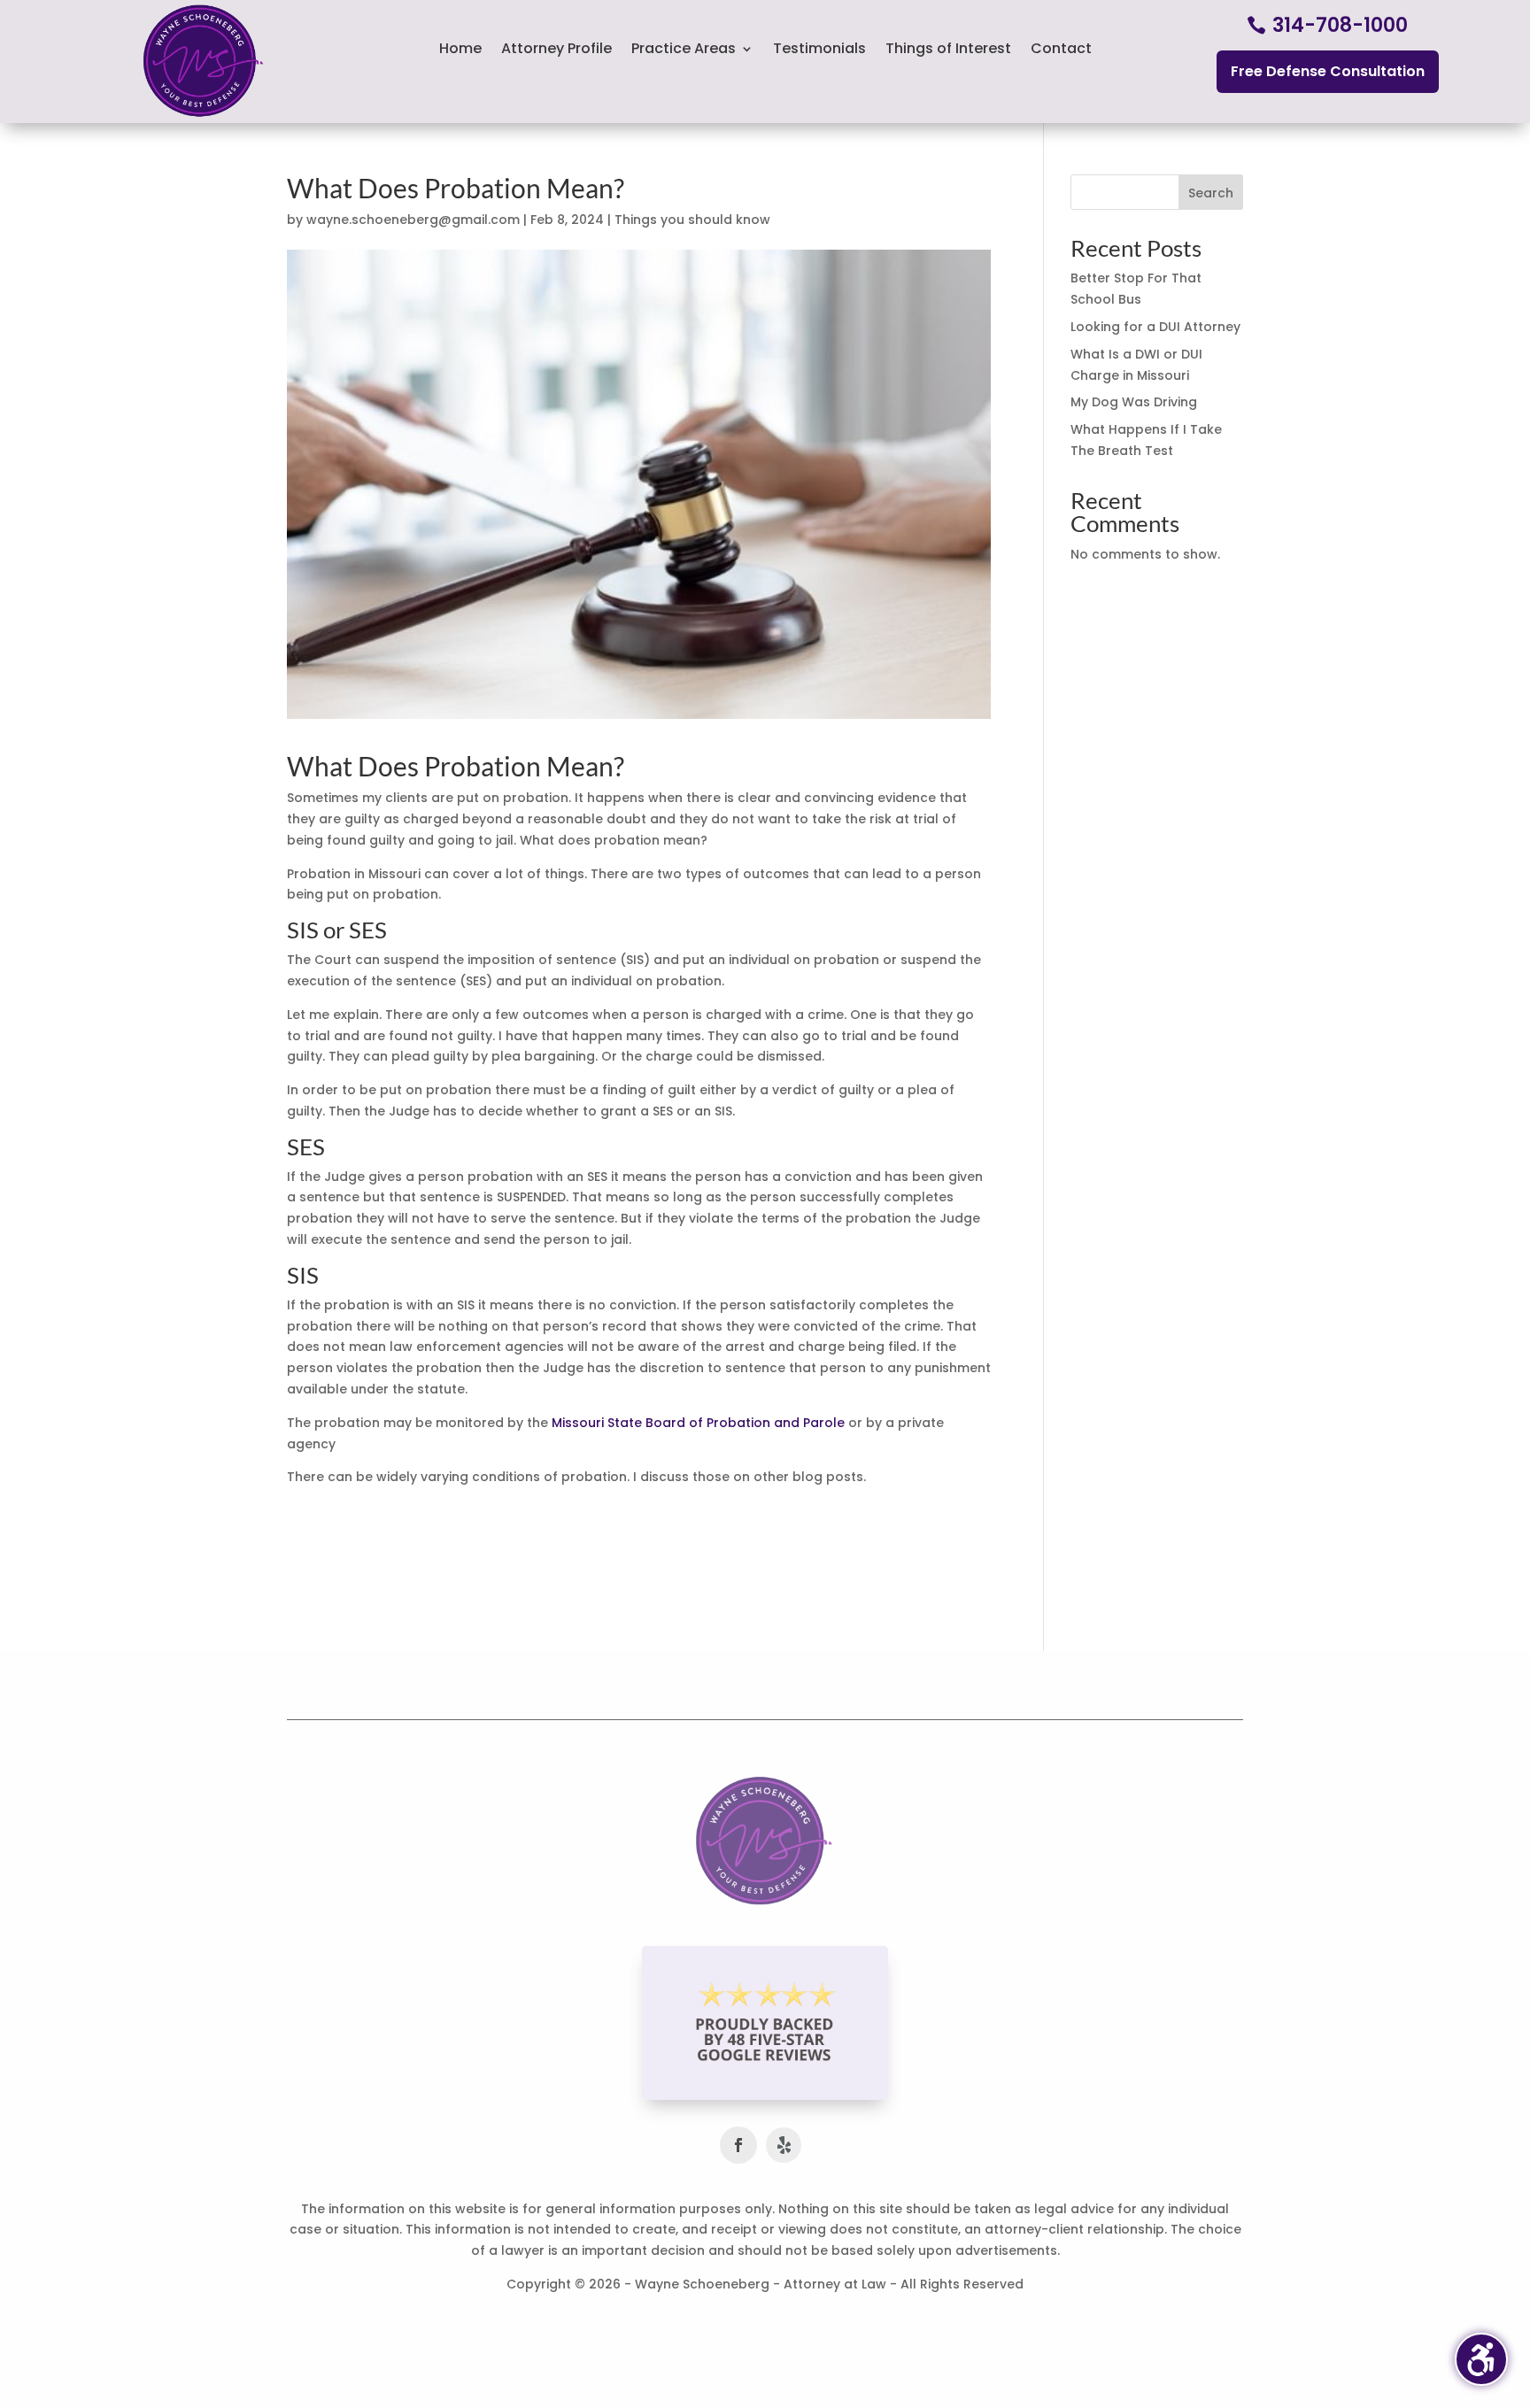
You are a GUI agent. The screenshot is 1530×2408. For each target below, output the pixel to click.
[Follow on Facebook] (738, 2145)
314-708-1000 (1340, 25)
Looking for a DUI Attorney (1155, 327)
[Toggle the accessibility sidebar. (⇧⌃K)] (1481, 2359)
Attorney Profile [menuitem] (556, 50)
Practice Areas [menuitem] (684, 50)
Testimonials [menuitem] (819, 50)
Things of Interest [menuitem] (948, 50)
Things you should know (692, 220)
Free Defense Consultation (1328, 71)
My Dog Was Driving (1134, 402)
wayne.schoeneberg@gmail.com (413, 220)
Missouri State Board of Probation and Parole (698, 1423)
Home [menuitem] (460, 50)
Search (1211, 193)
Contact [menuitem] (1061, 50)
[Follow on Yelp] (784, 2145)
